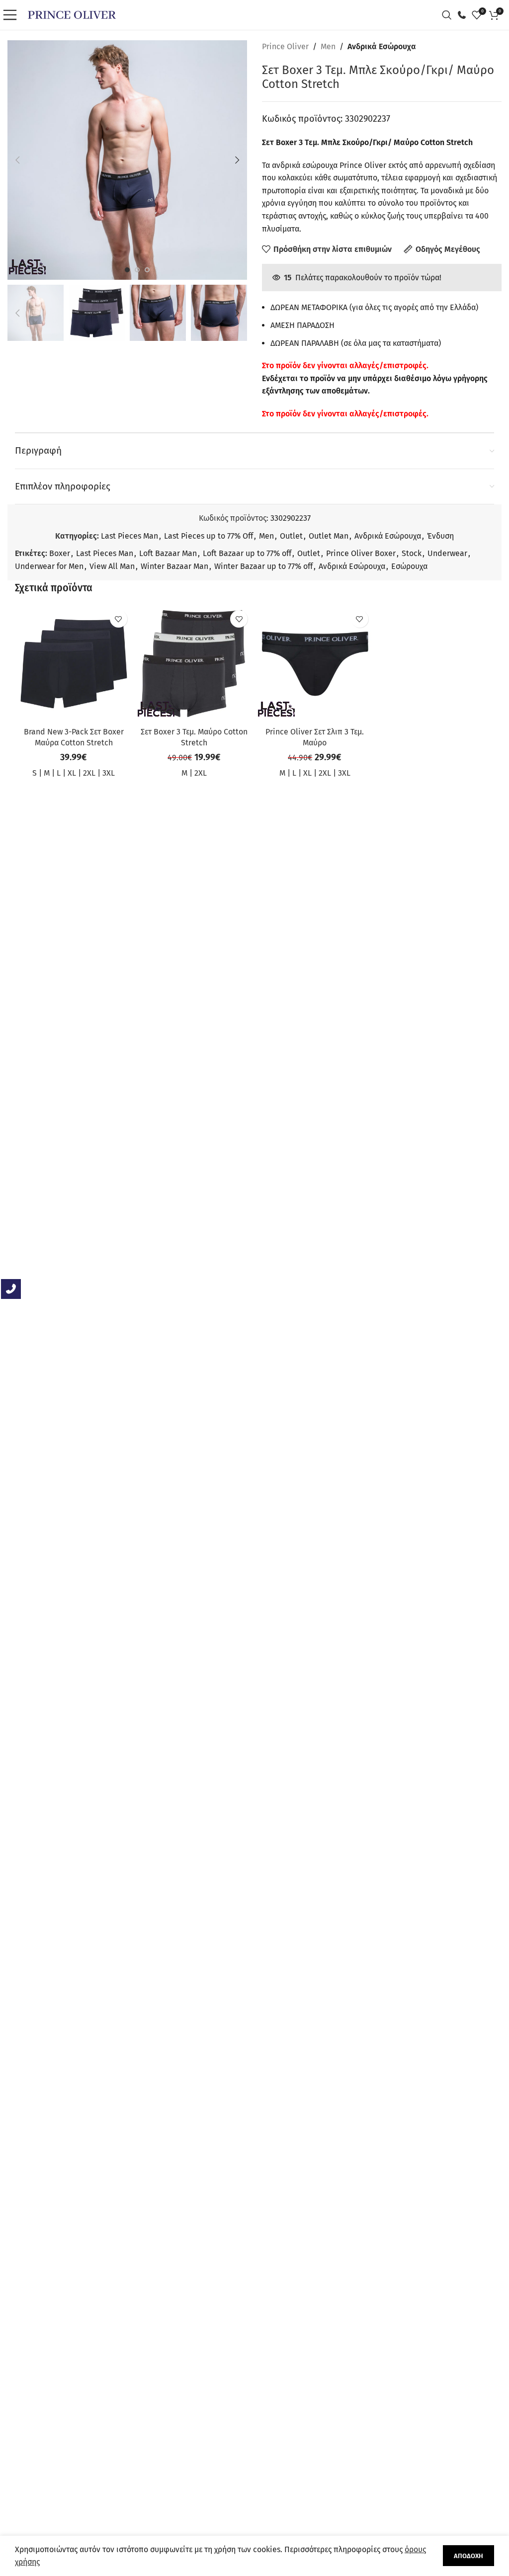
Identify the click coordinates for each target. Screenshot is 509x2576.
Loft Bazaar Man (168, 553)
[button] (17, 160)
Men (328, 46)
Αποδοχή (468, 2556)
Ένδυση (440, 536)
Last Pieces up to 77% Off (209, 536)
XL (72, 773)
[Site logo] (72, 14)
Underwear (447, 553)
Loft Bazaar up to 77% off (247, 553)
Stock (412, 553)
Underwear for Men (49, 566)
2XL (89, 773)
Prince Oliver (285, 46)
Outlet (291, 536)
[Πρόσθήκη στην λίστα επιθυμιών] (119, 619)
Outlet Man (329, 536)
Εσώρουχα (409, 566)
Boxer (60, 553)
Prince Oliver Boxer (361, 553)
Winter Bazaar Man (174, 566)
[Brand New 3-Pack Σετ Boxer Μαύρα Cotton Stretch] (74, 664)
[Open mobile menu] (12, 15)
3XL (109, 773)
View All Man (112, 566)
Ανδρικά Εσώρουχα (382, 46)
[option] (127, 270)
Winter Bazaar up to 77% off (263, 566)
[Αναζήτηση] (449, 15)
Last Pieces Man (129, 536)
